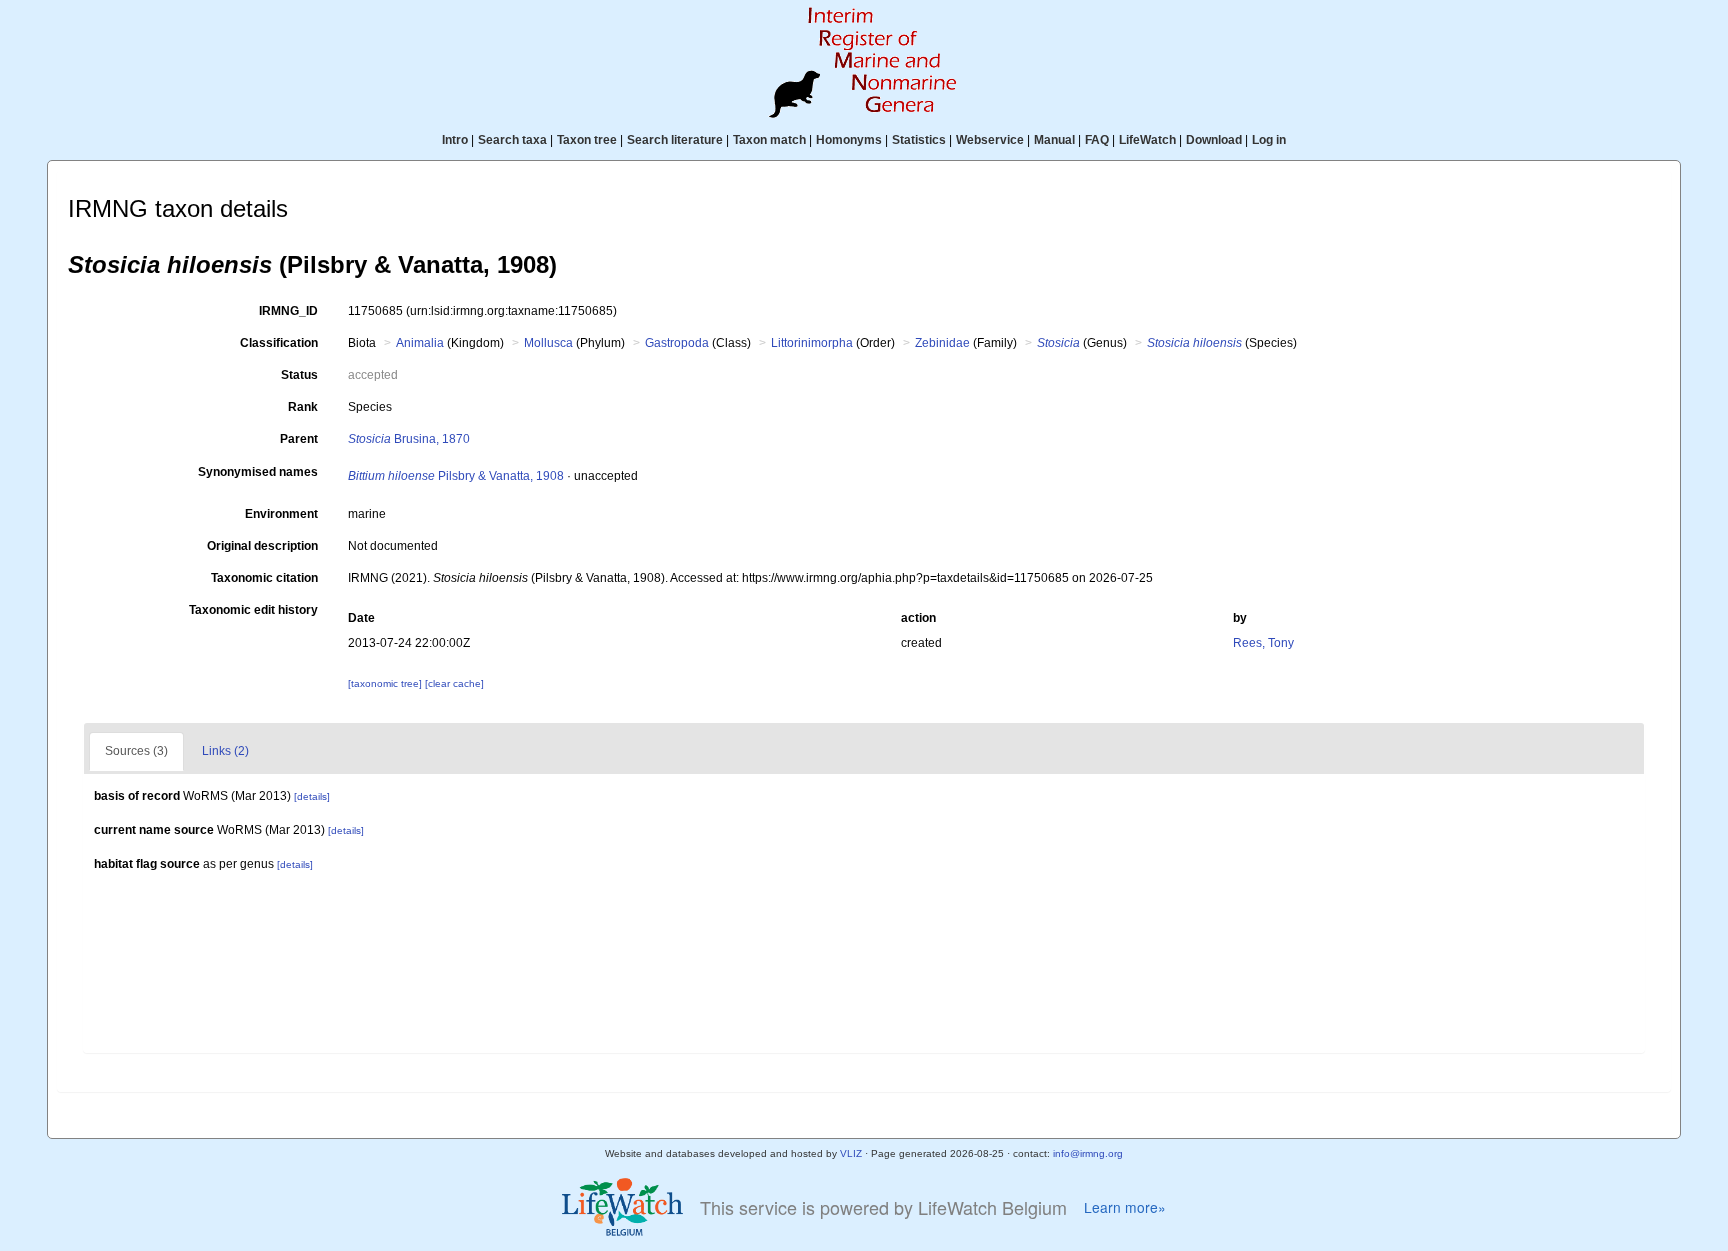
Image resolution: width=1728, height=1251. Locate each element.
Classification (279, 343)
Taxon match (769, 140)
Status (299, 375)
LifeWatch (1147, 140)
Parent (299, 439)
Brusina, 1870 (409, 439)
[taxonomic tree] (386, 683)
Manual (1054, 140)
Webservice (990, 140)
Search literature (675, 140)
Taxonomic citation (264, 578)
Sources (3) (136, 751)
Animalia (420, 343)
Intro (455, 140)
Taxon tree (587, 140)
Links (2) (225, 751)
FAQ (1097, 140)
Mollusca (548, 343)
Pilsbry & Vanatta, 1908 (456, 476)
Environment (281, 514)
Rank (303, 407)
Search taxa (512, 140)
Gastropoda (677, 343)
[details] (312, 796)
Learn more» (1125, 1207)
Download (1214, 140)
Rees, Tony (1263, 643)
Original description (262, 546)
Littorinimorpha (812, 343)
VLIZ (851, 1153)
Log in (1269, 140)
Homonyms (849, 140)
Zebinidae (942, 343)
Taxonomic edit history (253, 610)
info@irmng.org (1088, 1153)
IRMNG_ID (288, 311)
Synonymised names (258, 472)
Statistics (919, 140)
